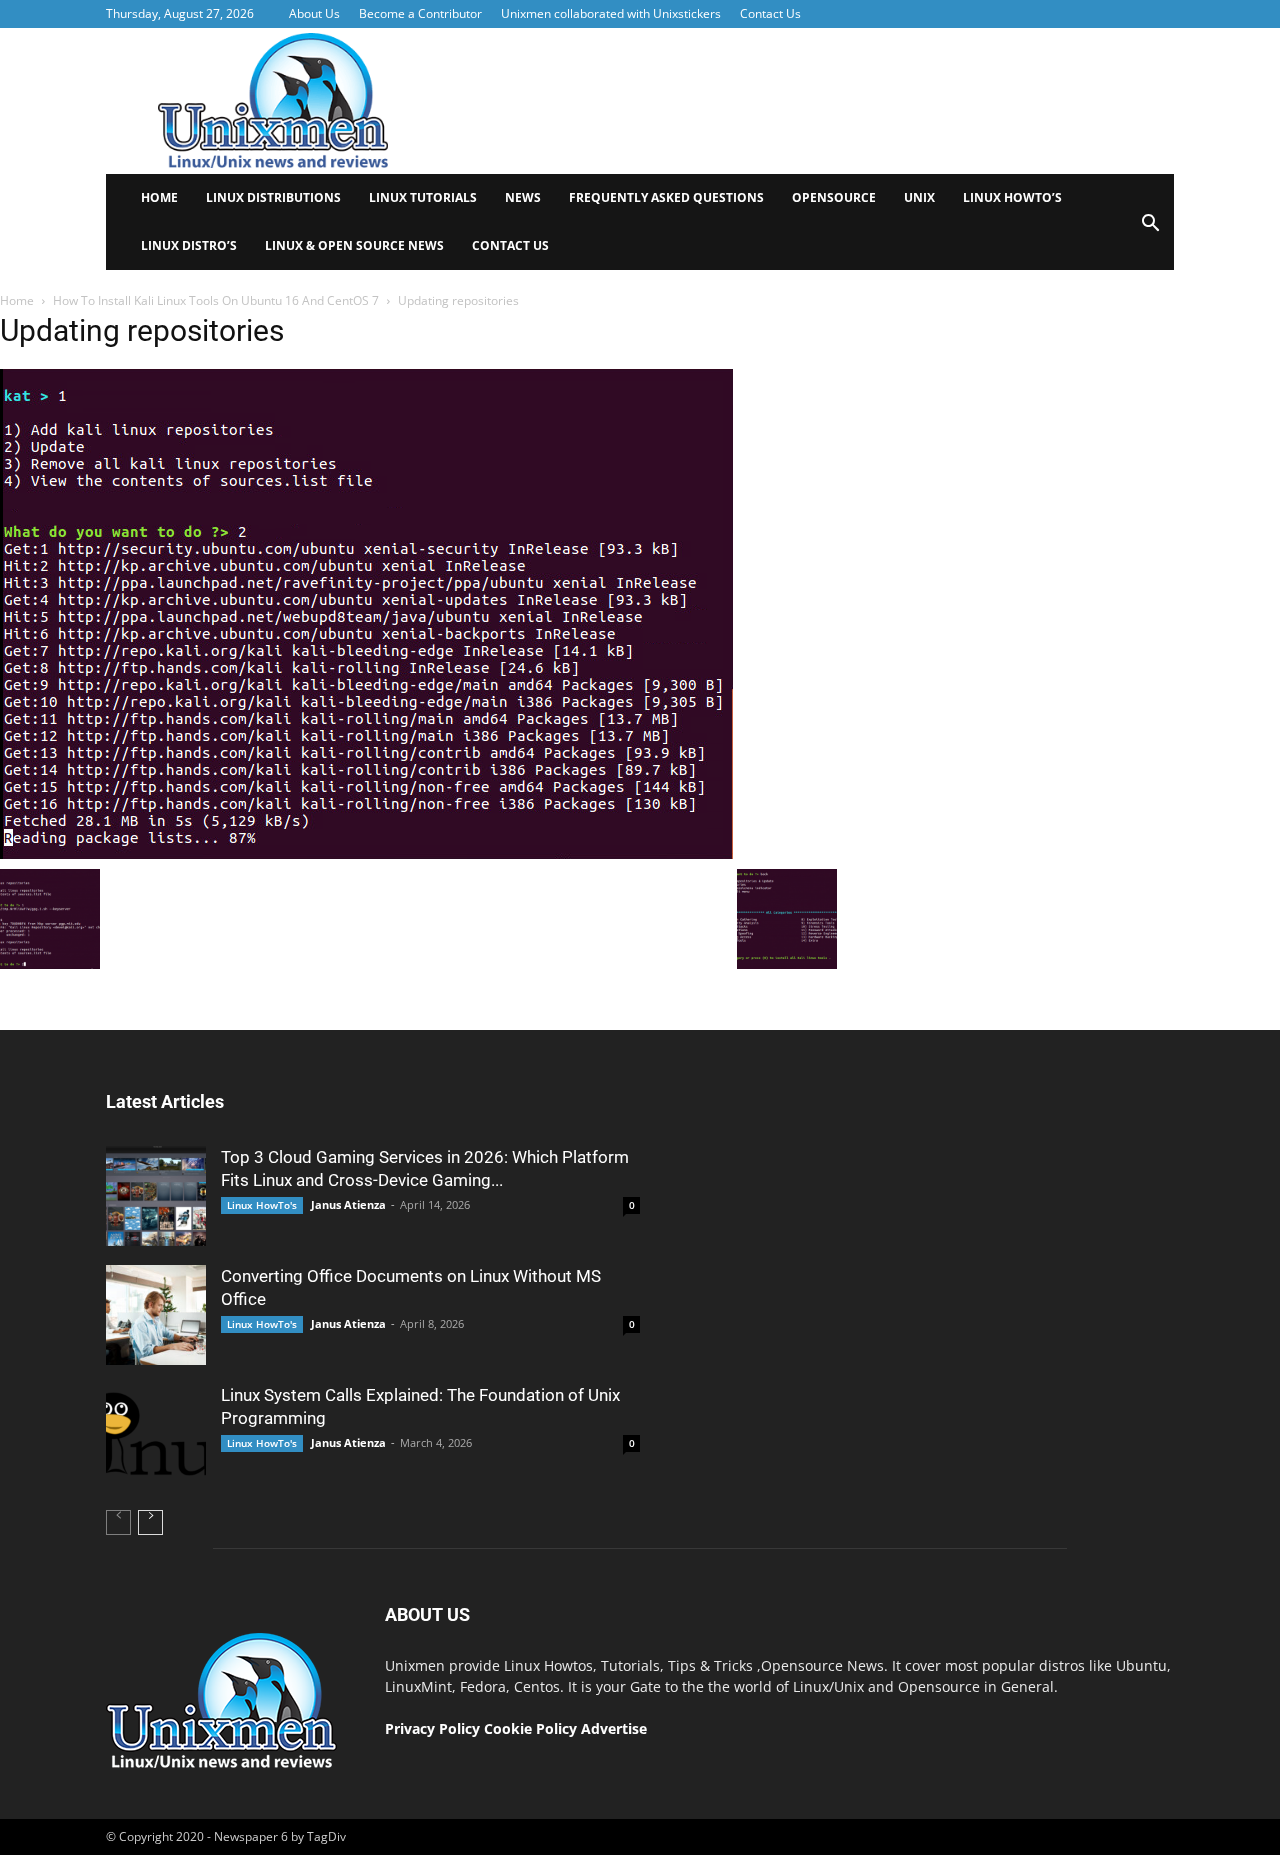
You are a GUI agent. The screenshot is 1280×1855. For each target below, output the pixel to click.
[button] (1150, 229)
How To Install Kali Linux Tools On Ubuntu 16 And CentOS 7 (216, 300)
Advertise (614, 1728)
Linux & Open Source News (354, 245)
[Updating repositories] (366, 854)
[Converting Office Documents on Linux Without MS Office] (156, 1315)
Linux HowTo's (262, 1205)
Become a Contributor (420, 13)
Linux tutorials (423, 197)
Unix (919, 197)
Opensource (834, 197)
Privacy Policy (432, 1728)
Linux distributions (273, 197)
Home (159, 197)
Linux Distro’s (189, 245)
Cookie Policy (532, 1728)
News (523, 197)
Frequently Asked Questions (666, 197)
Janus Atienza (348, 1204)
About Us (314, 13)
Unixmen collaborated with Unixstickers (611, 13)
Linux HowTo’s (1012, 197)
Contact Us (770, 13)
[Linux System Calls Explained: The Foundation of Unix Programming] (156, 1434)
